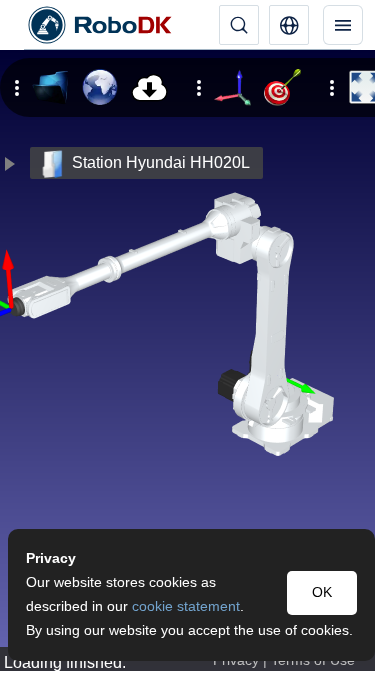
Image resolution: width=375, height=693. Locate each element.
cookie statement (186, 606)
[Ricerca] (239, 25)
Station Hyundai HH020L (161, 162)
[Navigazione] (343, 25)
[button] (289, 25)
